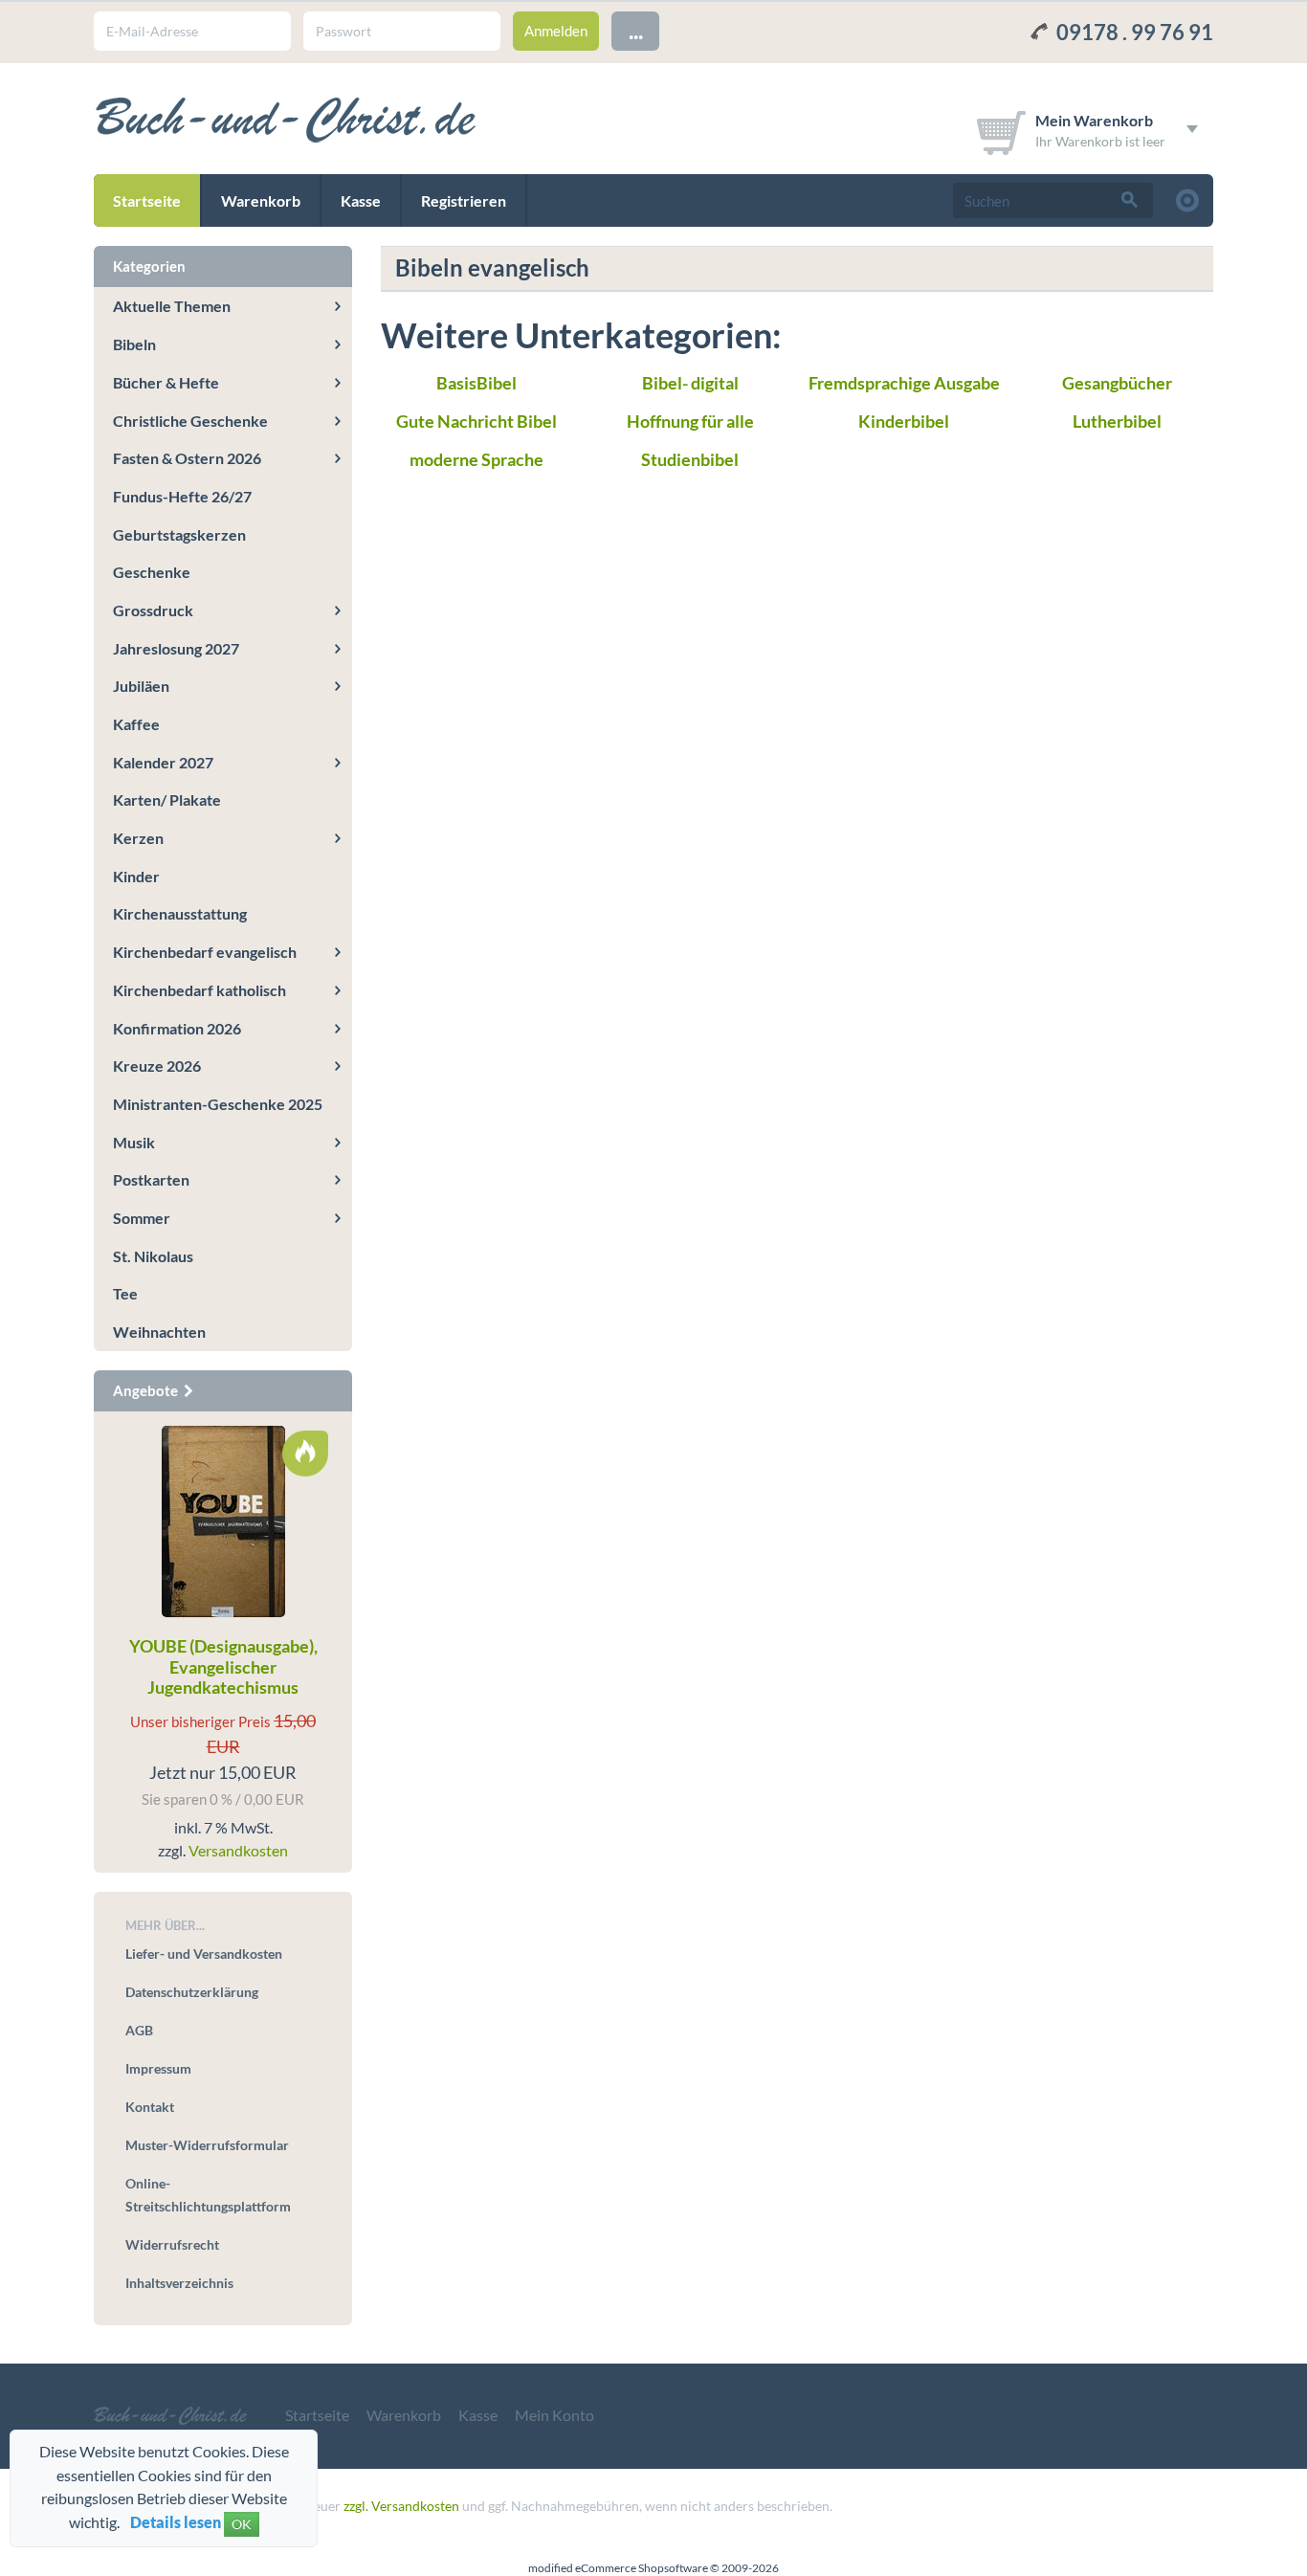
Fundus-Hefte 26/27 (182, 496)
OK (242, 2524)
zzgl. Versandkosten (401, 2506)
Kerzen (138, 838)
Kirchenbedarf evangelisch (205, 952)
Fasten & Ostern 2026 (187, 458)
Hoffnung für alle (690, 421)
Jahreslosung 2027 (176, 648)
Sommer (142, 1218)
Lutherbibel (1117, 421)
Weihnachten (159, 1332)
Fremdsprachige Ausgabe (904, 383)
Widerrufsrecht (172, 2244)
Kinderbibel (904, 421)
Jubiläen (141, 686)
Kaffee (136, 724)
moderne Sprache (476, 459)
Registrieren (464, 200)
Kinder (136, 876)
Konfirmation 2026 (177, 1028)
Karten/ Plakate (167, 799)
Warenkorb (261, 200)
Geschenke (152, 572)
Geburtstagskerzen (179, 534)
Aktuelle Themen (172, 306)
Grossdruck (153, 610)
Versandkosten (238, 1850)
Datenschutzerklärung (192, 1992)
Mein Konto (554, 2415)
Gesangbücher (1117, 383)
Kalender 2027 (163, 762)
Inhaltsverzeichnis (179, 2283)
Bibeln (134, 344)
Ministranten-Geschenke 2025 (218, 1104)
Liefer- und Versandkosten (204, 1954)
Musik (134, 1142)
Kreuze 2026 (157, 1066)
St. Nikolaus (153, 1256)
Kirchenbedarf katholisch (199, 990)
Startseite (147, 200)
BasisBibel (476, 383)
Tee (125, 1293)
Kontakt (150, 2107)
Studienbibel (690, 459)
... (636, 30)
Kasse (361, 200)
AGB (139, 2030)
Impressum (158, 2068)
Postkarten (151, 1179)
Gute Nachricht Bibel (476, 421)
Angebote (147, 1390)
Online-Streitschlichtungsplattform (208, 2195)
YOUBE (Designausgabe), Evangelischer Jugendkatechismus (223, 1666)
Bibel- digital (690, 383)
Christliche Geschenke (190, 421)
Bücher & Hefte (166, 382)
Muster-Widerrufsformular (207, 2145)
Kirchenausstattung (180, 913)
